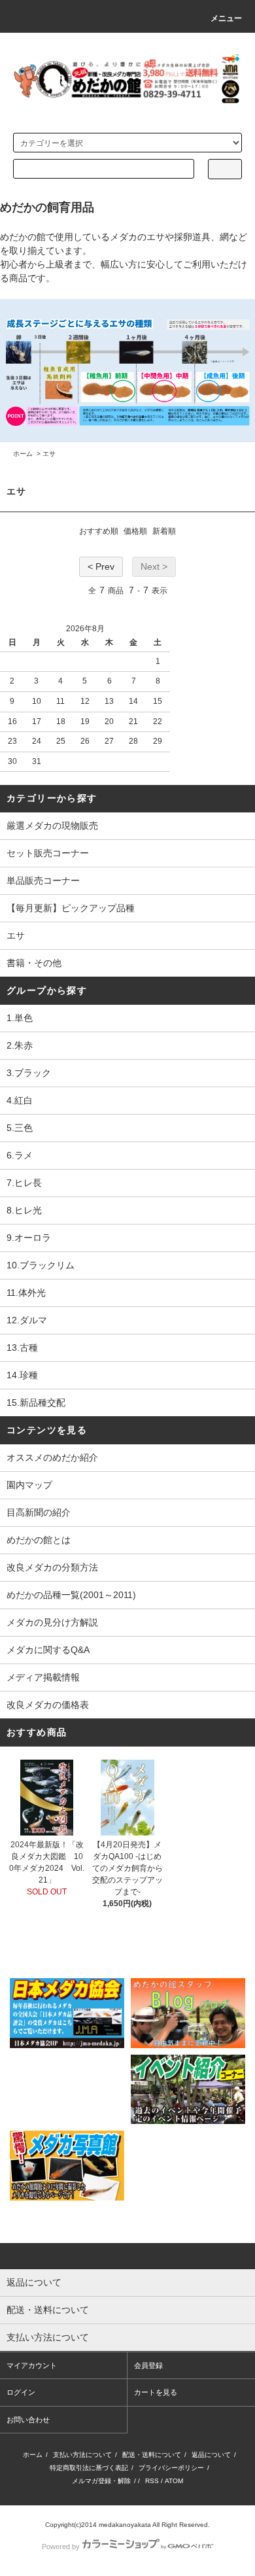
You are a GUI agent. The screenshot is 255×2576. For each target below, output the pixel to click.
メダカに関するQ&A (48, 1650)
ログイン (21, 2392)
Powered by (61, 2547)
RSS (152, 2481)
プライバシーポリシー (171, 2468)
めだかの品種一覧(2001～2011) (71, 1595)
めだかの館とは (39, 1540)
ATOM (174, 2481)
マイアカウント (32, 2365)
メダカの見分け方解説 (52, 1622)
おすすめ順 (99, 531)
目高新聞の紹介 (39, 1512)
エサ (49, 454)
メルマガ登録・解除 (101, 2481)
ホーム (23, 454)
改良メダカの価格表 (48, 1705)
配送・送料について (152, 2455)
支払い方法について (82, 2455)
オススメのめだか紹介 (52, 1457)
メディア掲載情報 (43, 1677)
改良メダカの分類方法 (52, 1567)
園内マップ (29, 1485)
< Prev (101, 566)
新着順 (164, 531)
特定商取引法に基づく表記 (89, 2468)
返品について (211, 2455)
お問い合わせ (28, 2420)
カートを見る (156, 2392)
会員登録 (148, 2365)
